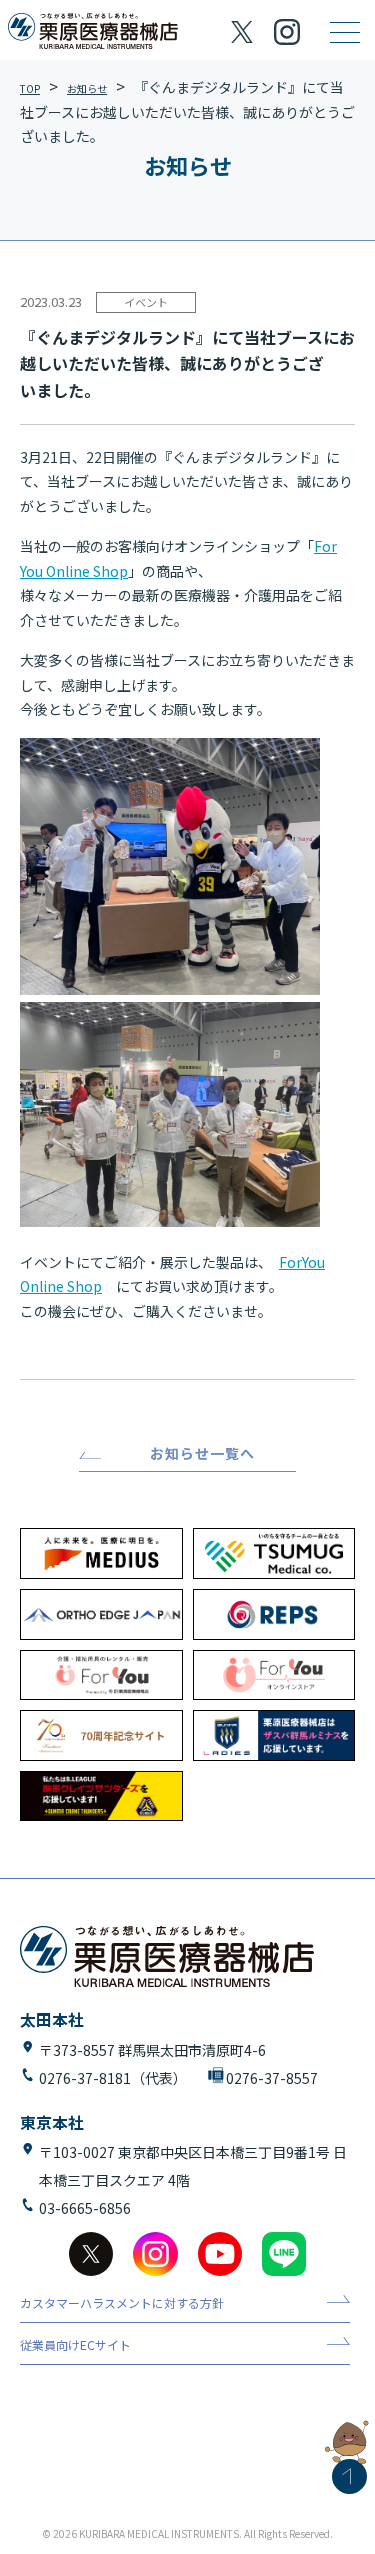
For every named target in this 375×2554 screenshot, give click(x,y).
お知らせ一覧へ (202, 1453)
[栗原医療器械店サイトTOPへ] (93, 32)
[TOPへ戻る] (349, 2476)
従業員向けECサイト (75, 2345)
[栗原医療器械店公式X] (242, 32)
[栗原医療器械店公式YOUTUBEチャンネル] (220, 2254)
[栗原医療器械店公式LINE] (284, 2254)
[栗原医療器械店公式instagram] (155, 2254)
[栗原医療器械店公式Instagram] (286, 32)
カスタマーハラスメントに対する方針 (122, 2303)
